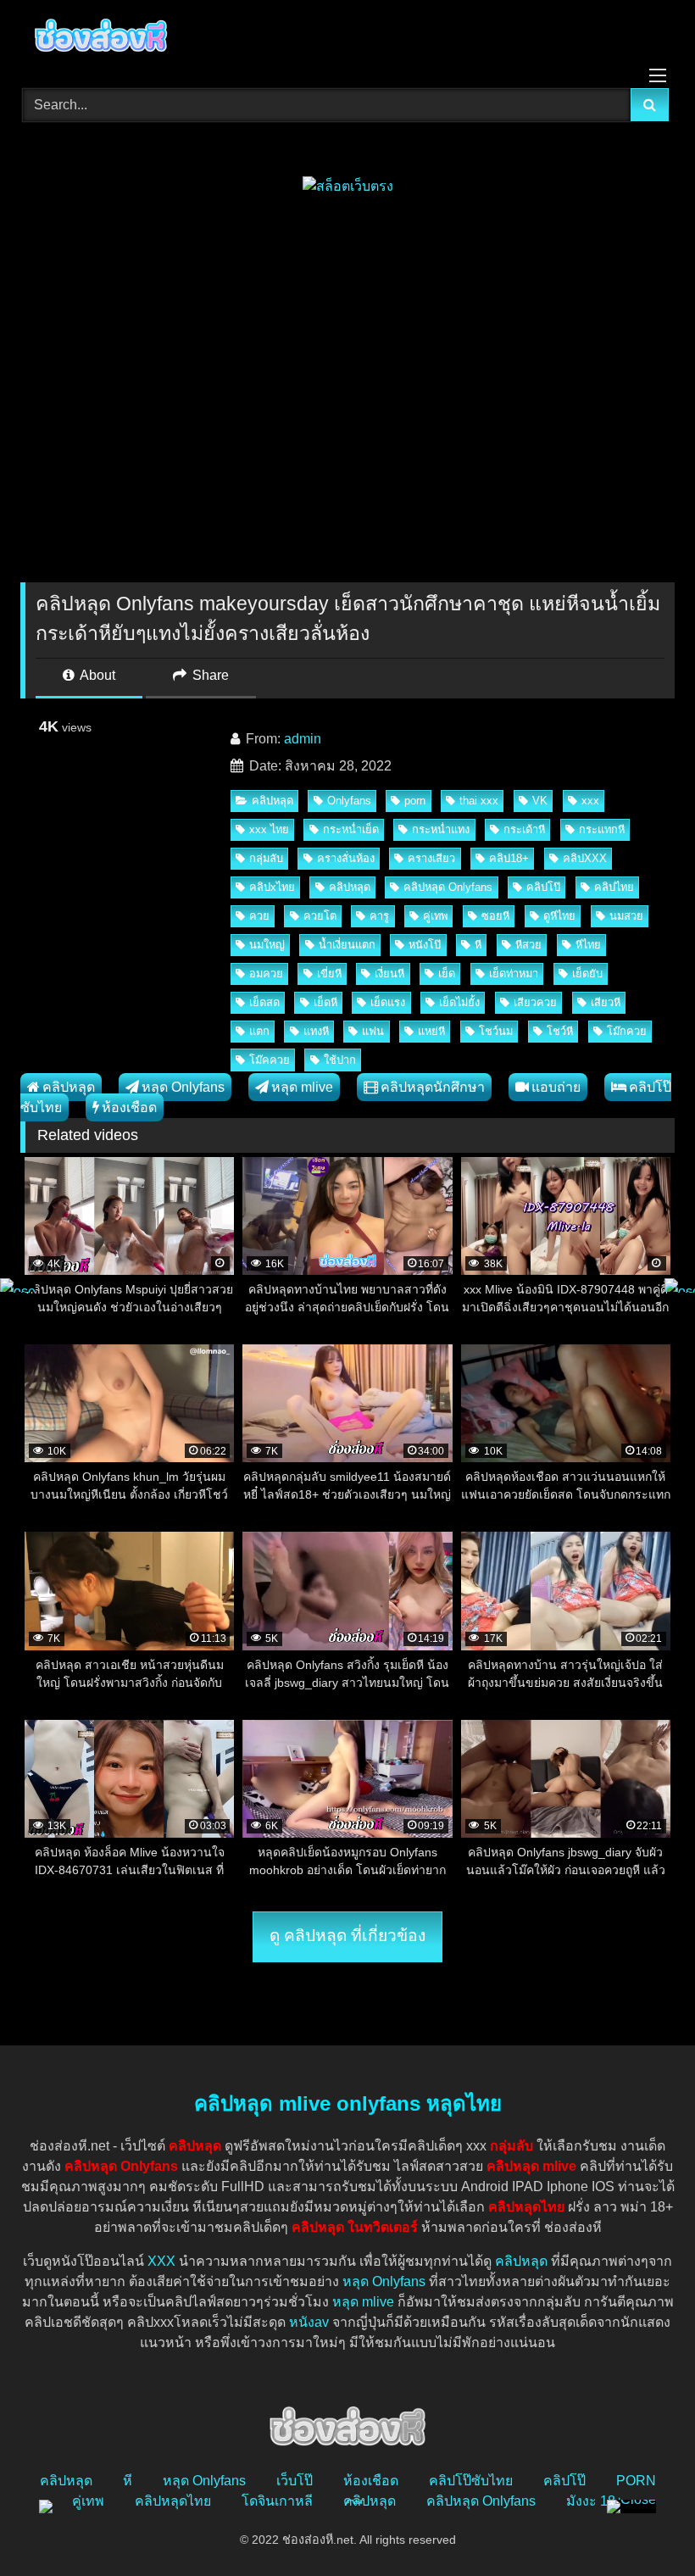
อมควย (266, 974)
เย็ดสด (264, 1002)
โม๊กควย (627, 1031)
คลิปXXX (585, 858)
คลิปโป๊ (543, 887)
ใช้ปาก (340, 1060)
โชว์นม (496, 1031)
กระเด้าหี (524, 829)
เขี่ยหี (329, 974)
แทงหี (316, 1031)
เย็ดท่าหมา (514, 974)
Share (209, 675)
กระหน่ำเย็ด (351, 829)
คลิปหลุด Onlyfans (448, 887)
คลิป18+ (509, 858)
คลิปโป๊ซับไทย (471, 2481)
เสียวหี (606, 1002)
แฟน (373, 1031)
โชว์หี (560, 1031)
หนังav (309, 2322)
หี (478, 945)
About (96, 675)
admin (303, 739)
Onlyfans (349, 801)
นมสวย (626, 916)
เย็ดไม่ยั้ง (459, 1002)
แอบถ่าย (556, 1087)
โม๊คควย (270, 1060)
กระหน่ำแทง (441, 829)
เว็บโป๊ (295, 2481)
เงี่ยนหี (389, 974)
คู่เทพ (435, 916)
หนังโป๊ (425, 945)
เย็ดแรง (388, 1002)
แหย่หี (431, 1031)
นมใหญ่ (267, 945)
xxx (590, 801)
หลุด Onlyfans (183, 1087)
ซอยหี (495, 916)
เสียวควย (535, 1002)
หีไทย (588, 945)
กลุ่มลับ (266, 858)
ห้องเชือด (129, 1107)
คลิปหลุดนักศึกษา (433, 1087)
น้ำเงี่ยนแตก (347, 945)
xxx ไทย (269, 829)
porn (415, 801)
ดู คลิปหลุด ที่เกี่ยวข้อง (347, 1936)
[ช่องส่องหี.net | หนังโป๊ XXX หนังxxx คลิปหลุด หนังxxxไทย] (347, 38)
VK (540, 801)
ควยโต (320, 916)
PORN (636, 2481)
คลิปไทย (614, 887)
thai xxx (479, 801)
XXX (161, 2261)
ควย (259, 916)
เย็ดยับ (587, 974)
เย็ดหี (325, 1002)
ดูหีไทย (559, 916)
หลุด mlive (302, 1087)
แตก (259, 1031)
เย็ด (447, 974)
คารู (379, 916)
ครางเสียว (431, 858)
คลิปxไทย (272, 887)
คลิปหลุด (272, 801)
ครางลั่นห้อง (346, 858)
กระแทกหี (602, 829)
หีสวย (528, 945)
